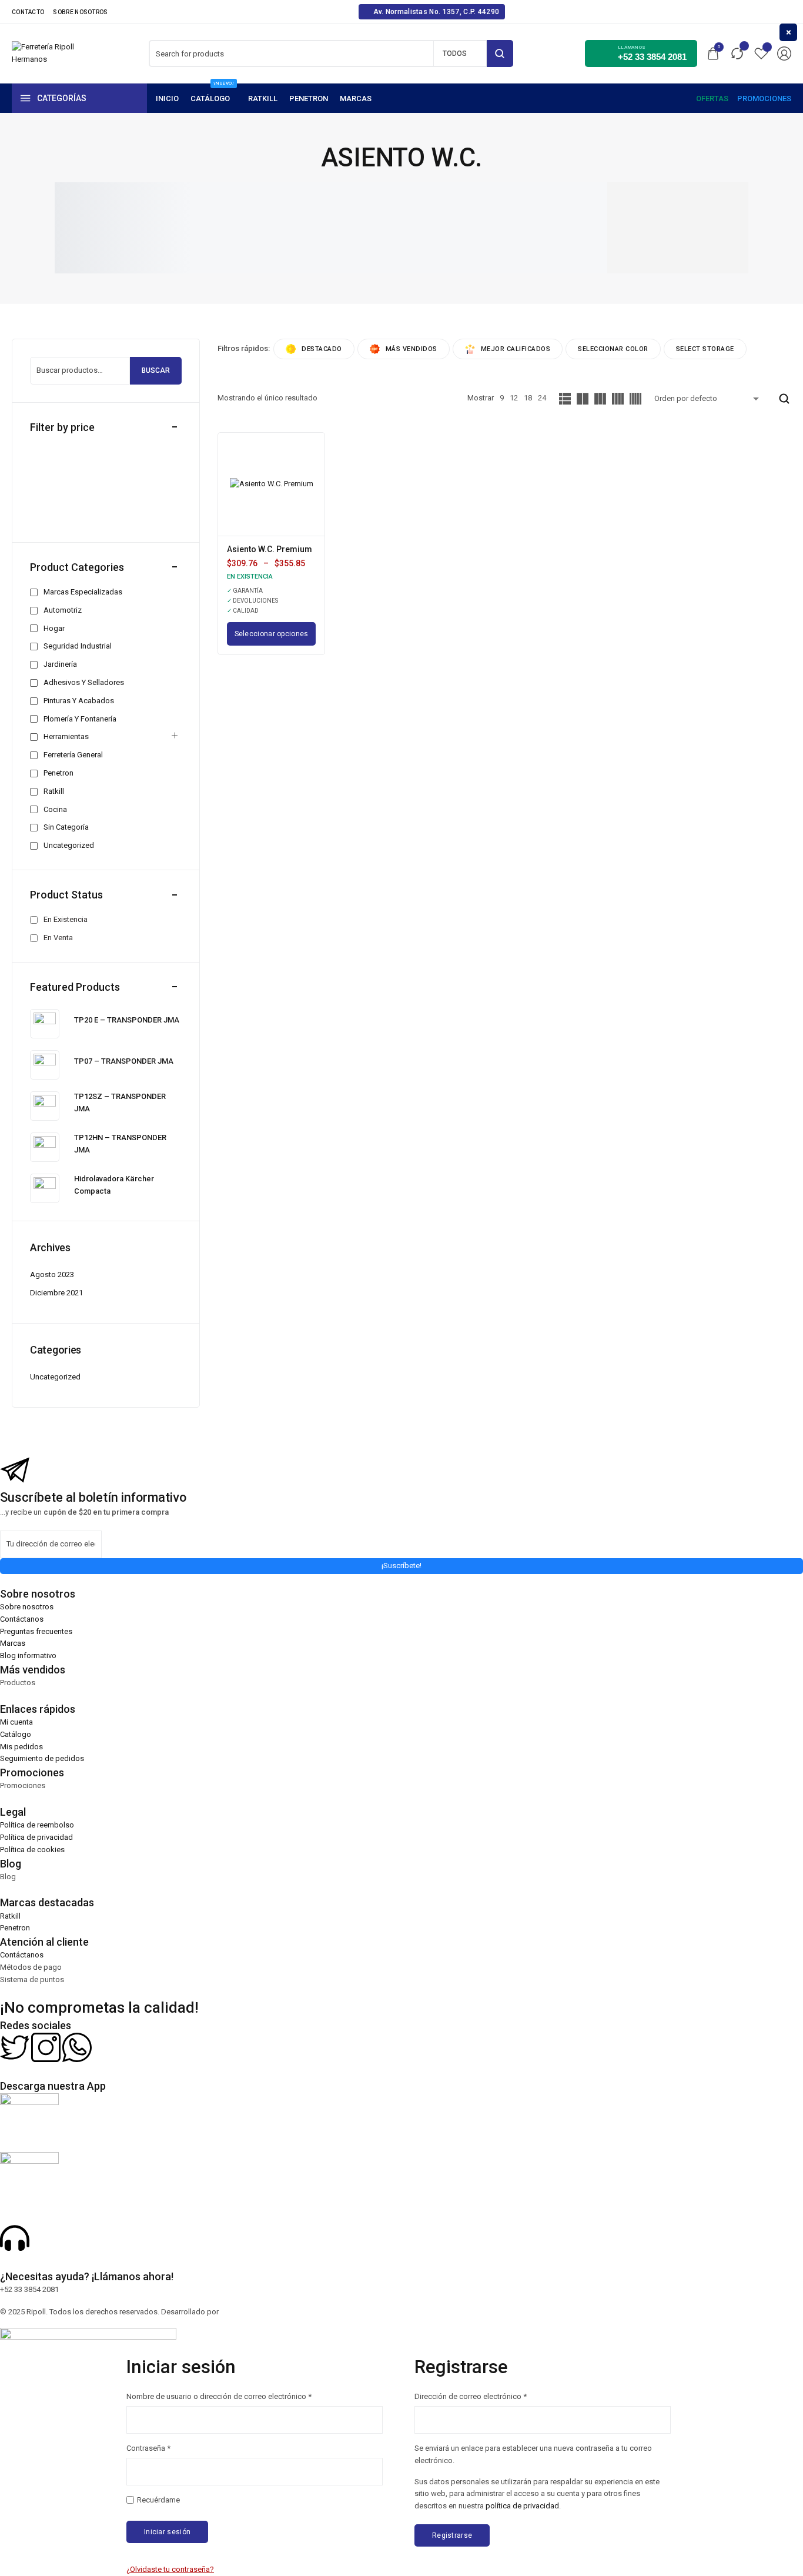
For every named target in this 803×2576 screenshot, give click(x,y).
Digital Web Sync (249, 2312)
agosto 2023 (52, 1274)
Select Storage (705, 349)
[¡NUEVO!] (213, 98)
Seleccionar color (613, 349)
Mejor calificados (516, 349)
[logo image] (44, 53)
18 (528, 398)
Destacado (322, 349)
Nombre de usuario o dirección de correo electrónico (219, 2396)
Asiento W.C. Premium (270, 549)
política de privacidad (522, 2506)
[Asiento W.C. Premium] (272, 484)
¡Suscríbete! (401, 1566)
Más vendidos (411, 349)
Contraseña (148, 2448)
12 (514, 398)
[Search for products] (500, 54)
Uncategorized (55, 1377)
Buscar (156, 370)
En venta (58, 938)
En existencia (66, 919)
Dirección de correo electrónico (471, 2396)
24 (542, 398)
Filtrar (51, 516)
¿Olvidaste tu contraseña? (170, 2569)
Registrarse (452, 2535)
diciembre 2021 (56, 1293)
